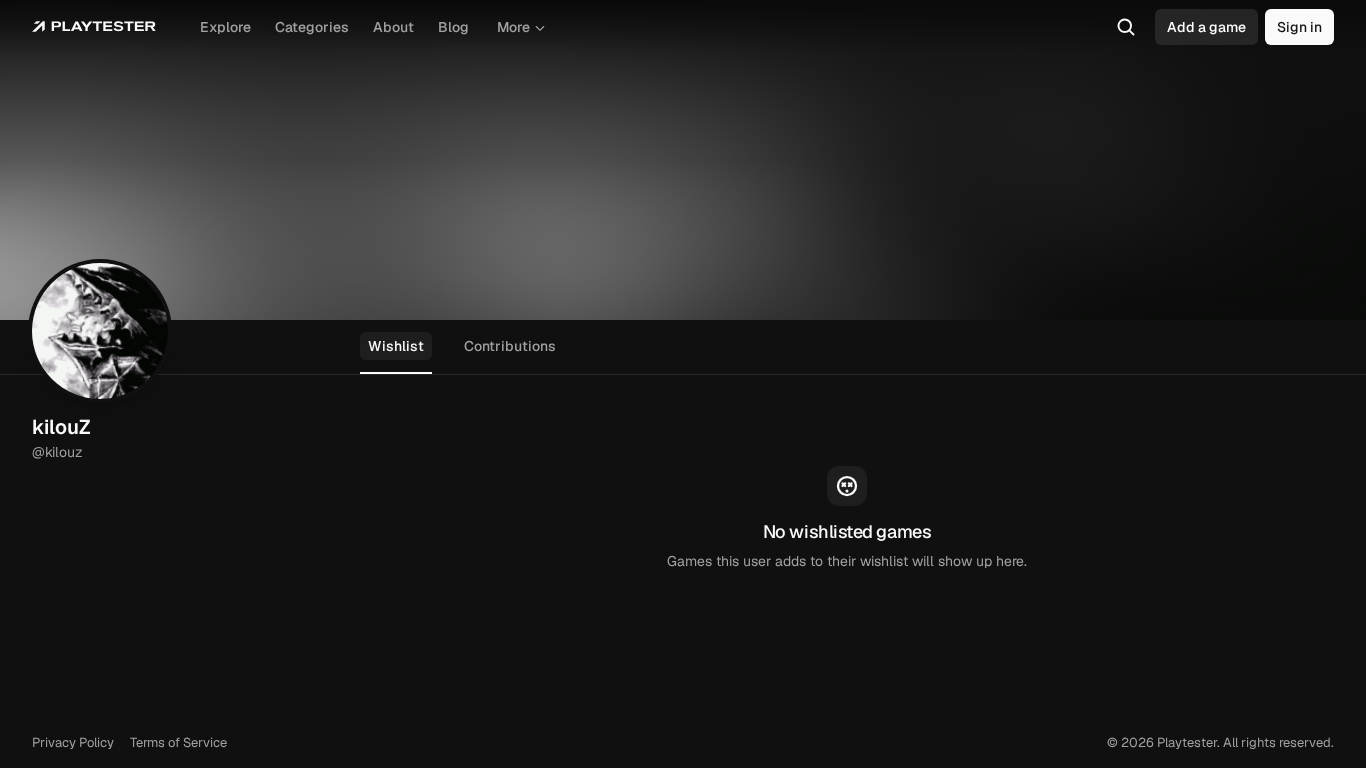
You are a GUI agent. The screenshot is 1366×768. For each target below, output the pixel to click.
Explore (225, 27)
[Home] (94, 27)
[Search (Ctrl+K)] (1126, 27)
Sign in (1299, 27)
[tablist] (683, 347)
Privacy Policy (73, 742)
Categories (312, 27)
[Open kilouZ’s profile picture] (100, 331)
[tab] (396, 347)
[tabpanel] (847, 519)
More (513, 27)
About (393, 27)
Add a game (1206, 27)
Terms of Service (178, 742)
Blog (453, 27)
